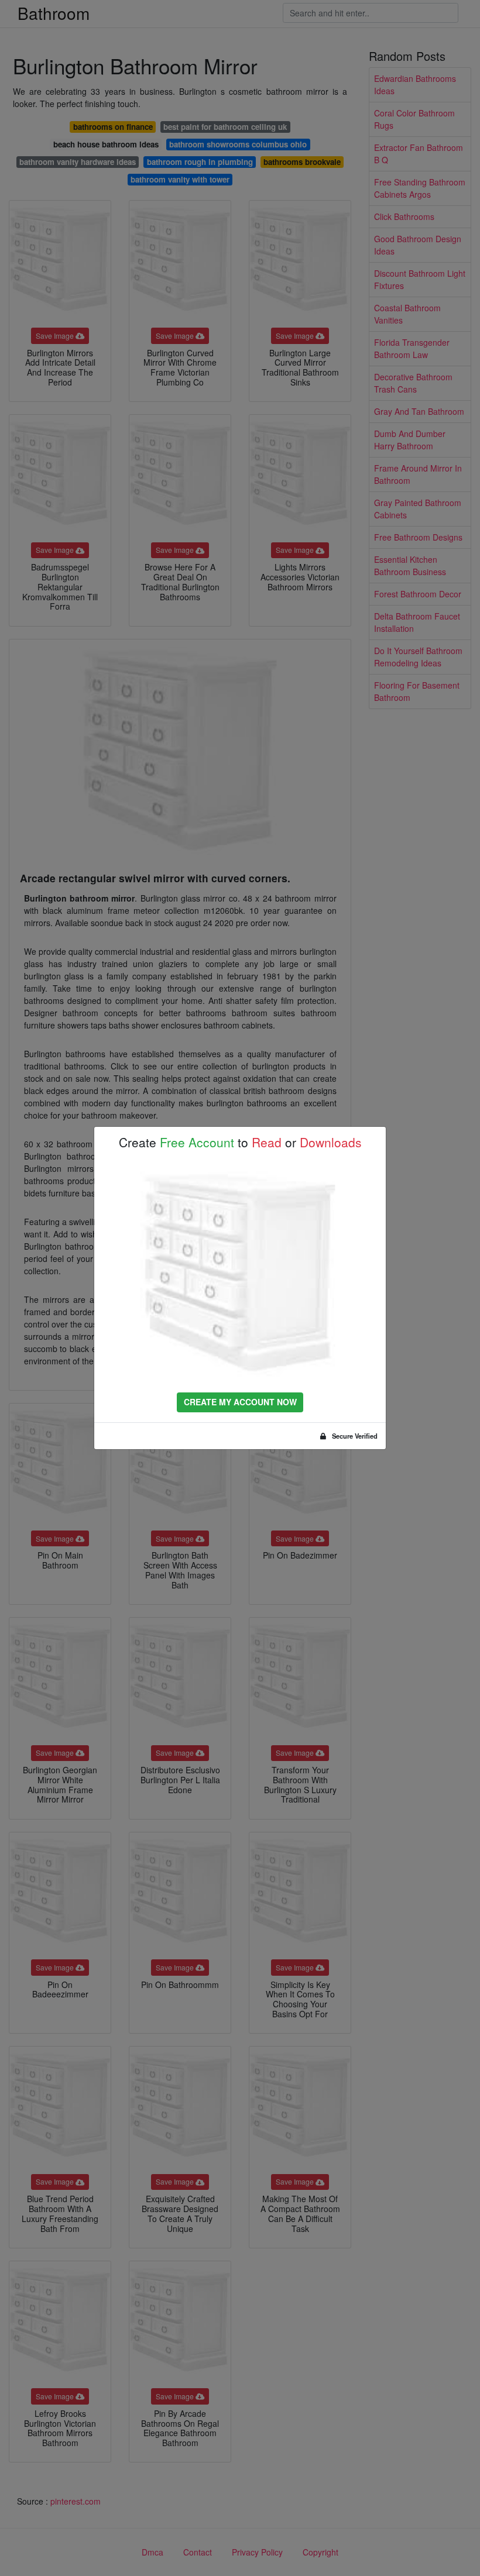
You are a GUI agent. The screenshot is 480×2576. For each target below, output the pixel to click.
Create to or (240, 1142)
